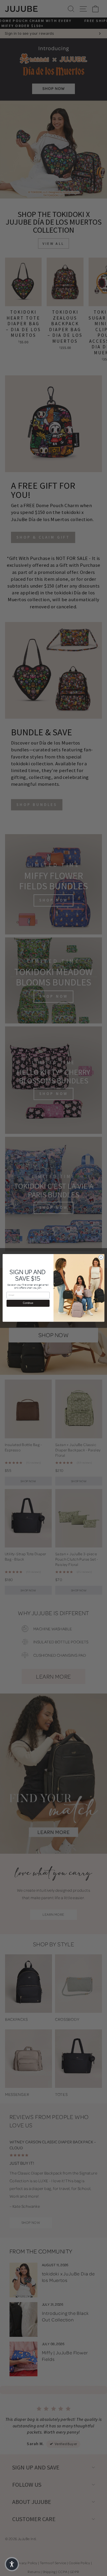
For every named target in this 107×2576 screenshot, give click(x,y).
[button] (12, 2564)
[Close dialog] (101, 1257)
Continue (28, 1303)
